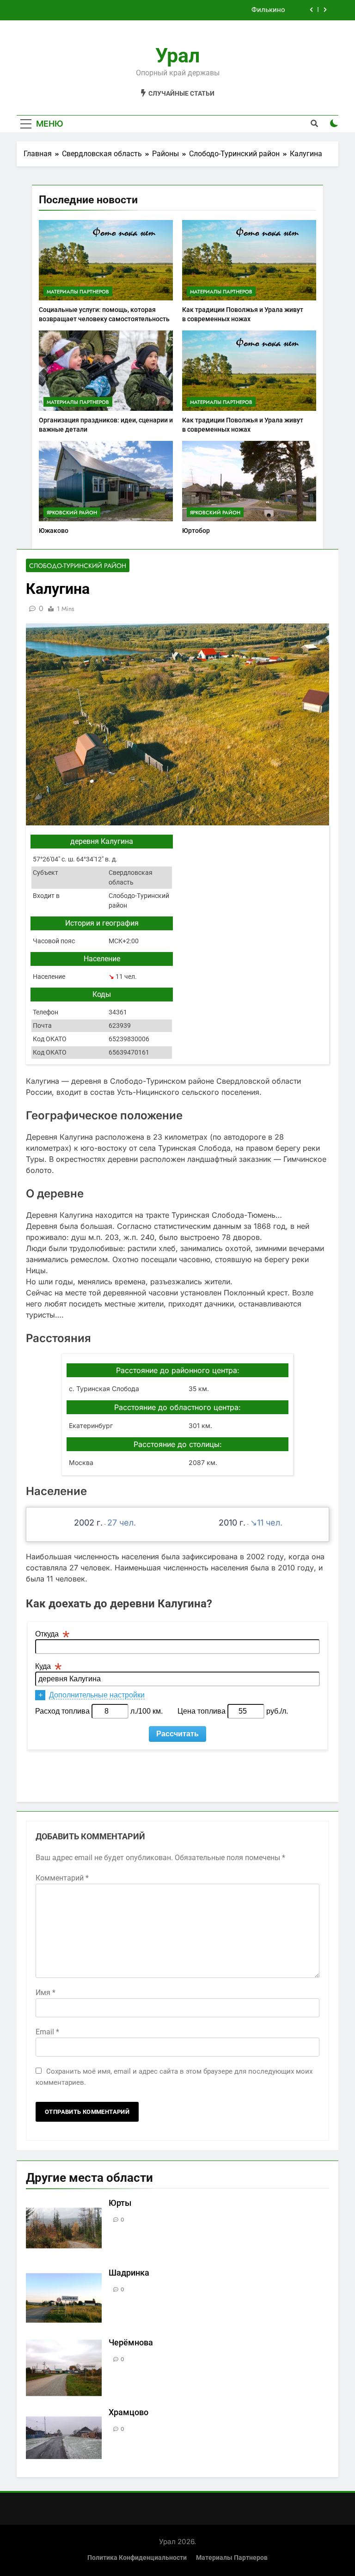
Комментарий (62, 1878)
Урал (177, 55)
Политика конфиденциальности (137, 2558)
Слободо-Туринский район (78, 566)
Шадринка (129, 2273)
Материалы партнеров (78, 292)
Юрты (120, 2203)
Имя (46, 1993)
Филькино (268, 10)
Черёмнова (131, 2343)
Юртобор (196, 531)
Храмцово (129, 2412)
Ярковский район (72, 513)
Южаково (54, 531)
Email (47, 2032)
